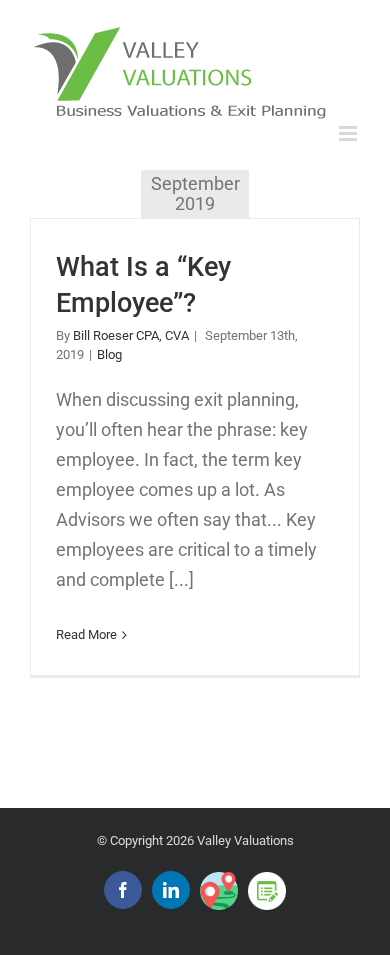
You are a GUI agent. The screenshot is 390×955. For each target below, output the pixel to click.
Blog (109, 354)
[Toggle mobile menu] (349, 133)
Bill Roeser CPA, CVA (131, 335)
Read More (86, 634)
